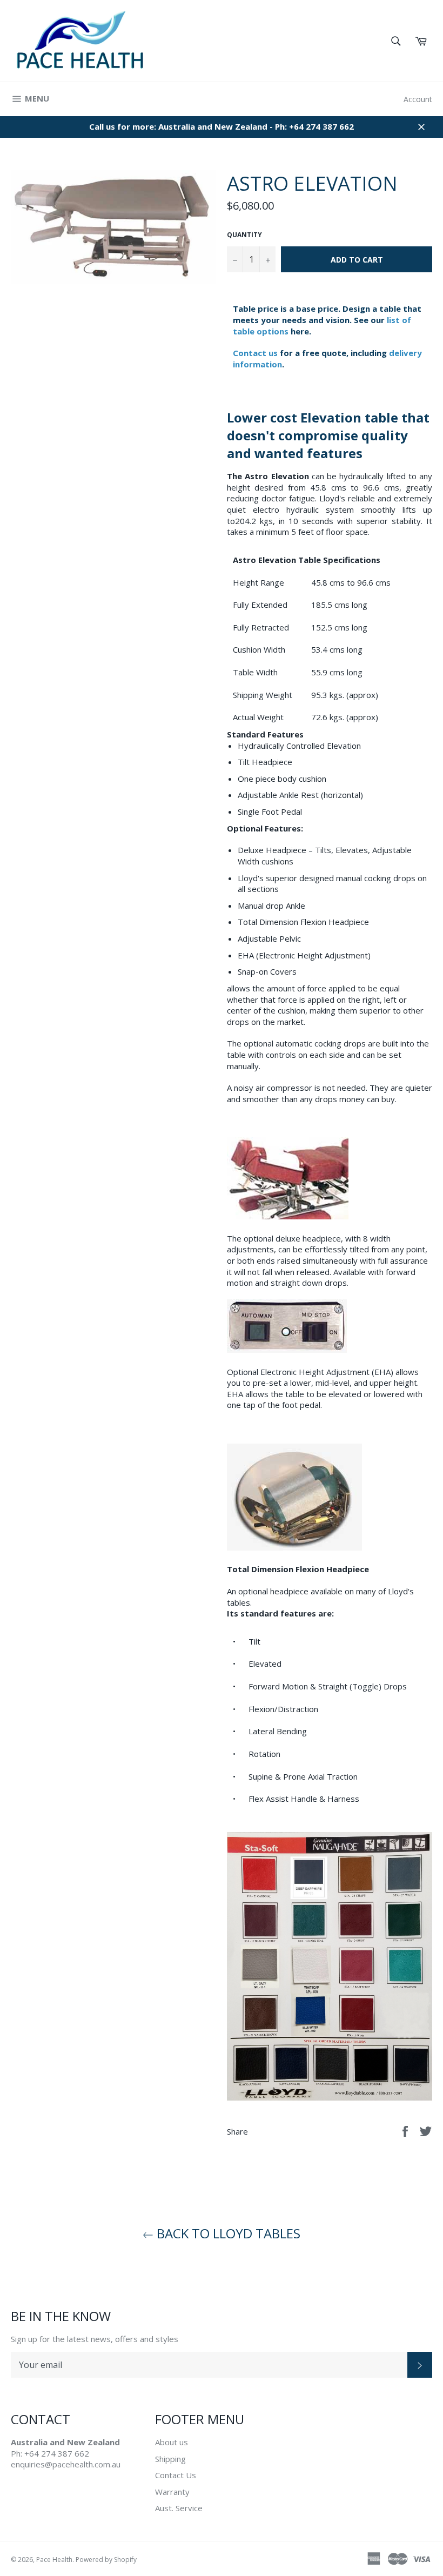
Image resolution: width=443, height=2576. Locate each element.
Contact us (255, 353)
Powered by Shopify (106, 2560)
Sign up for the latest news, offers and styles (95, 2339)
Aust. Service (179, 2508)
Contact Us (176, 2475)
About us (172, 2442)
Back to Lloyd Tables (227, 2233)
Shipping (170, 2459)
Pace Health (54, 2560)
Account (418, 99)
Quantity (244, 235)
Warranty (172, 2492)
